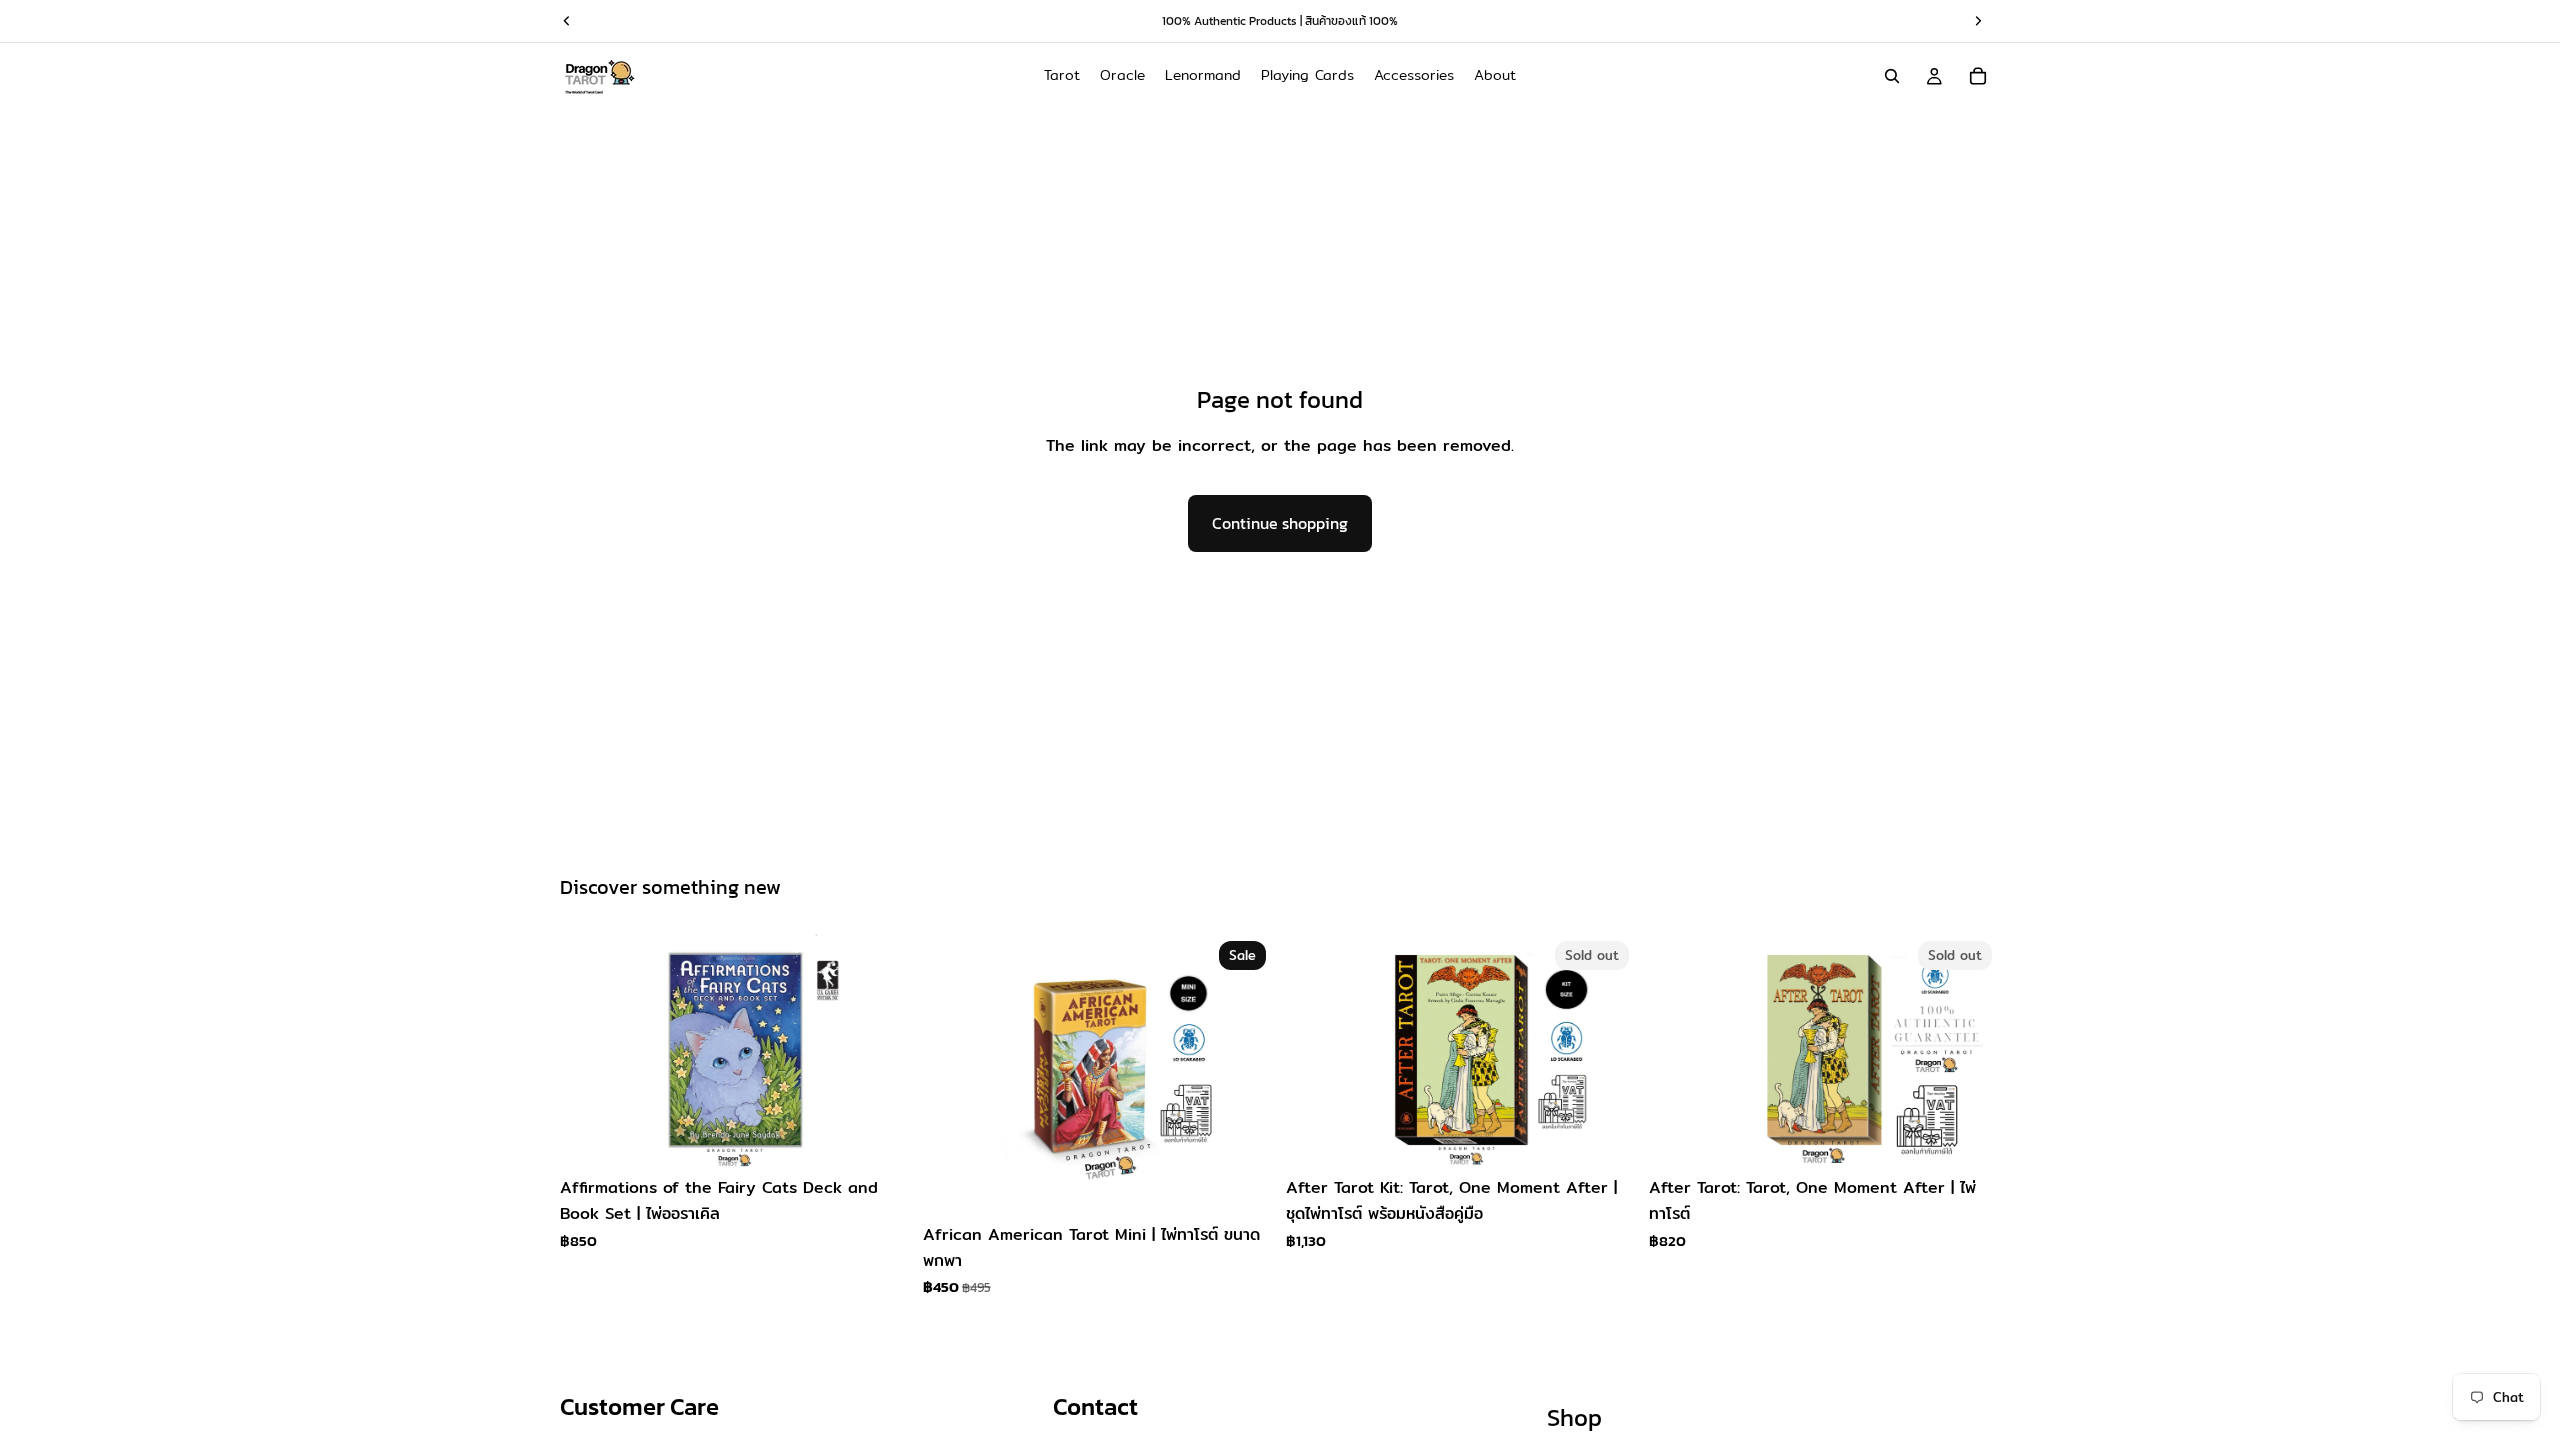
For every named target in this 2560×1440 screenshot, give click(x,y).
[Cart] (1978, 76)
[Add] (880, 1137)
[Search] (1892, 76)
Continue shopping (1280, 523)
